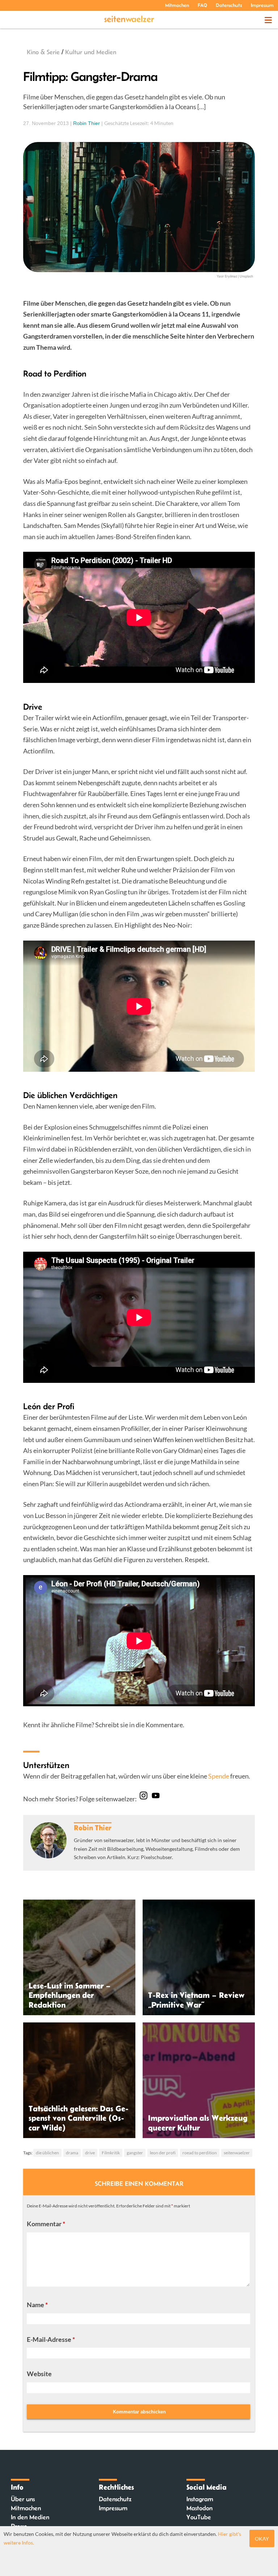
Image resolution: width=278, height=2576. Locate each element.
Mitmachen (177, 5)
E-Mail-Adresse (51, 2339)
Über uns (23, 2499)
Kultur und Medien (91, 52)
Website (39, 2374)
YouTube (199, 2517)
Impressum (262, 5)
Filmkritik (111, 2153)
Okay (262, 2539)
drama (72, 2153)
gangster (135, 2153)
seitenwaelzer (237, 2153)
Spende (219, 1776)
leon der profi (163, 2153)
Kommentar (46, 2224)
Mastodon (199, 2508)
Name (37, 2305)
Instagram (200, 2499)
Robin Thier (87, 123)
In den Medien (30, 2517)
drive (90, 2153)
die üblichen (47, 2153)
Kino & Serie (43, 52)
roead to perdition (200, 2153)
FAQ (202, 5)
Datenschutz (229, 5)
